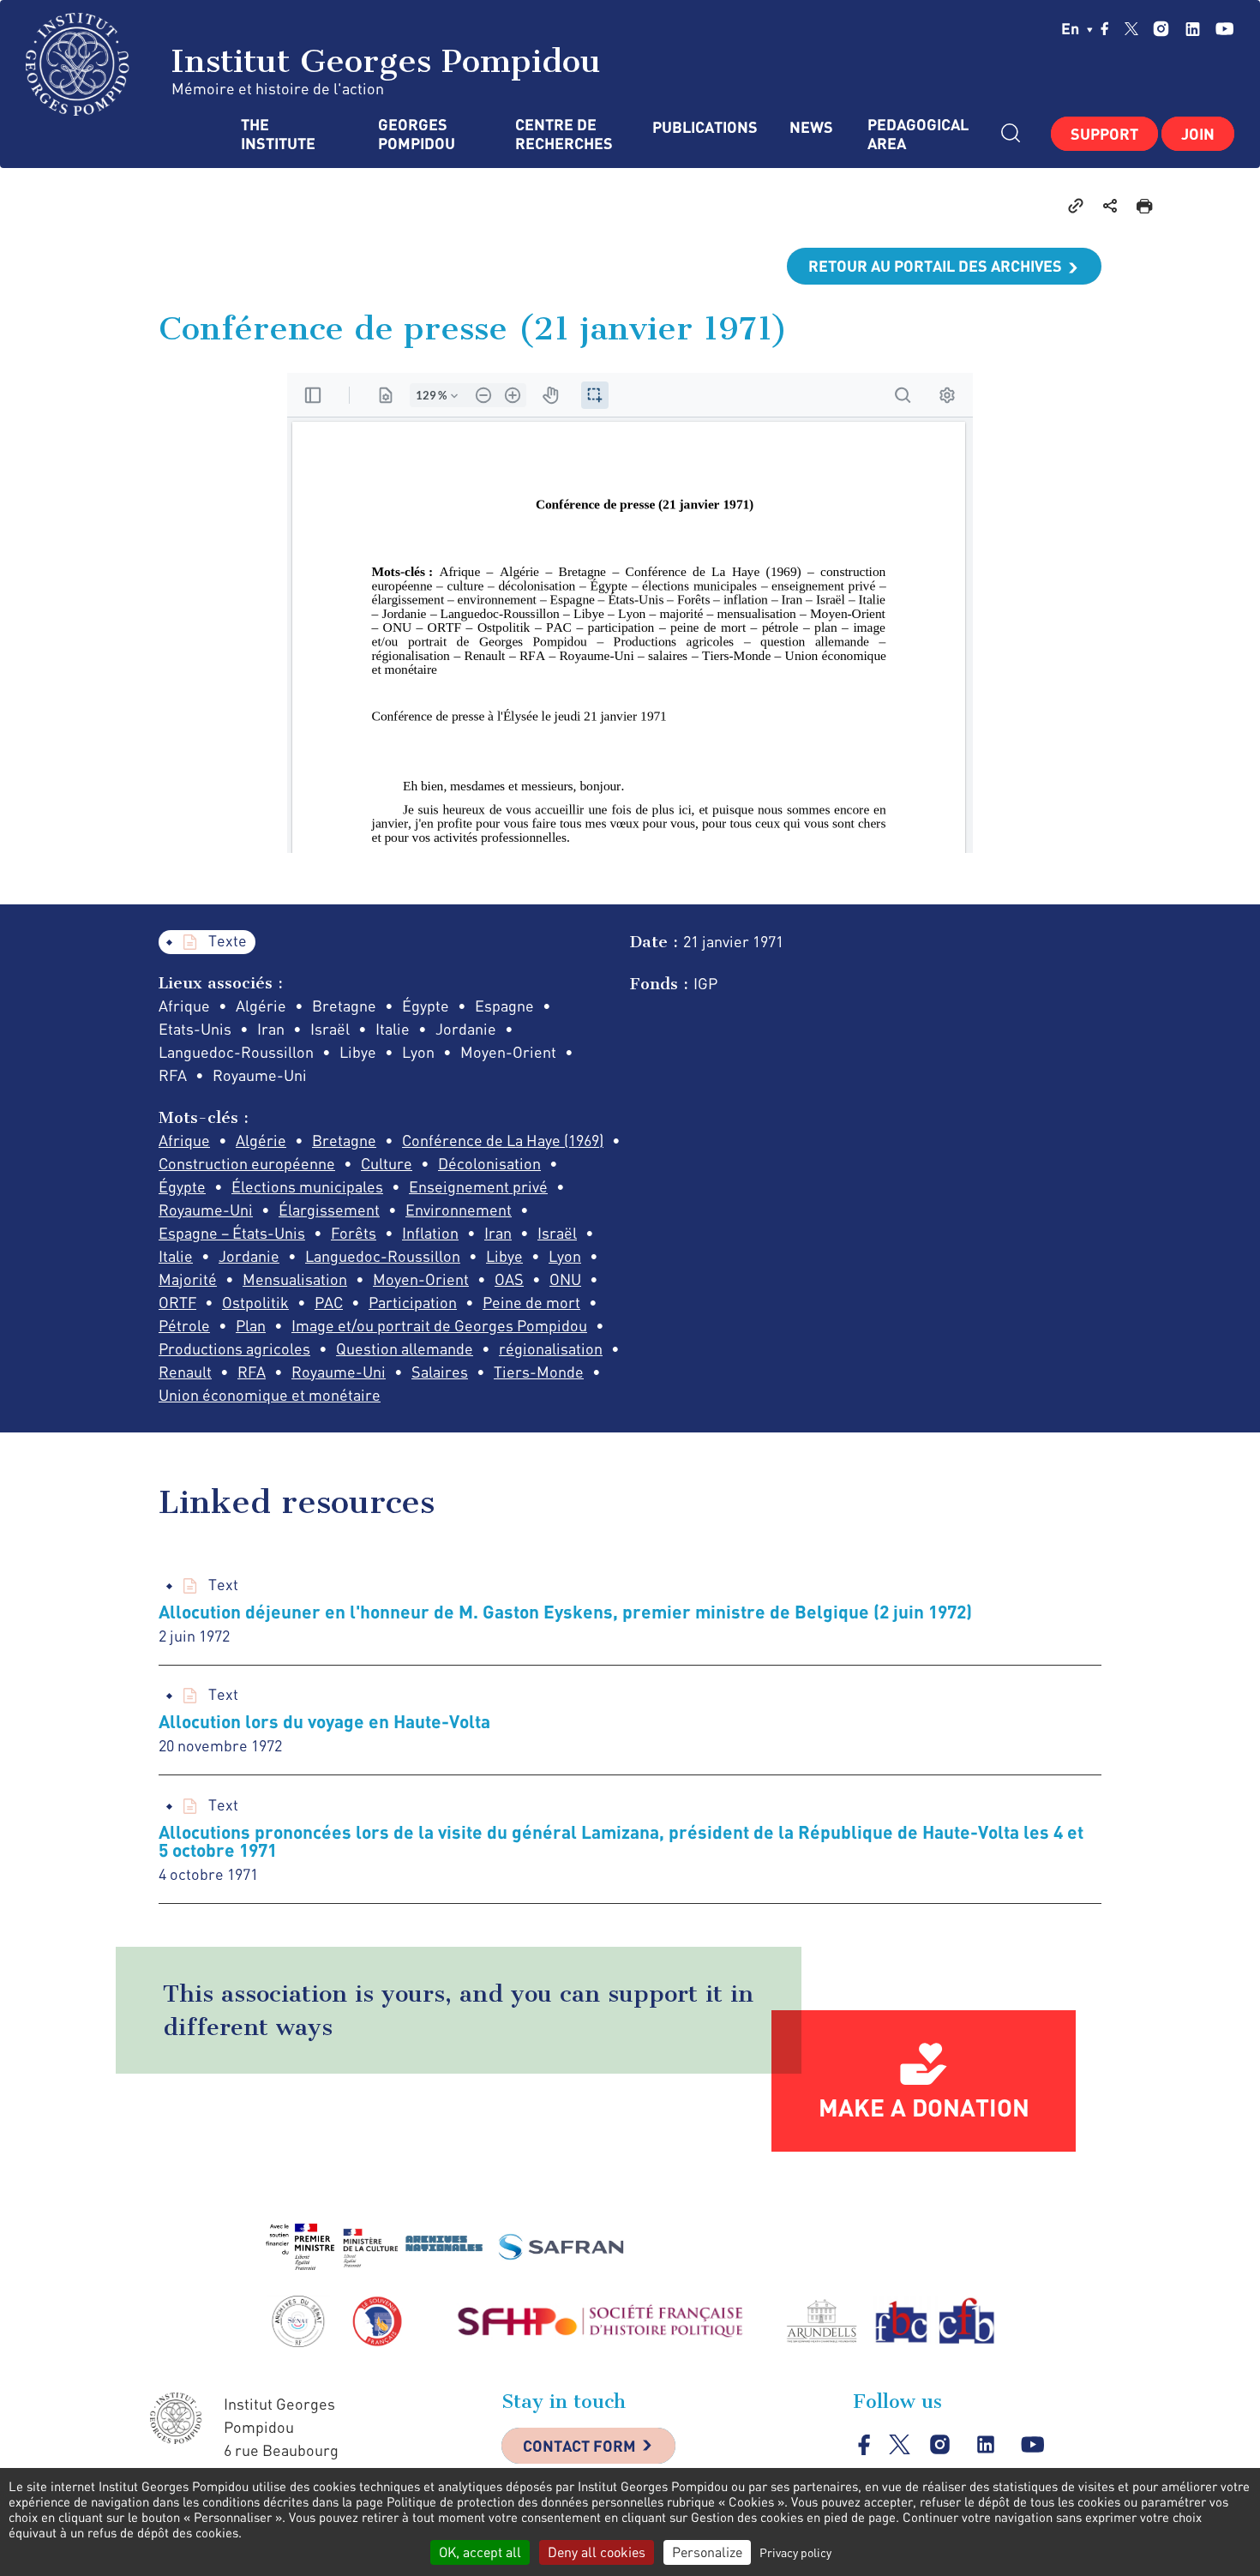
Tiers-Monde (539, 1372)
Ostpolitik (255, 1302)
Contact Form (579, 2446)
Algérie (261, 1140)
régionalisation (551, 1348)
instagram (1161, 29)
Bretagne (344, 1140)
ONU (565, 1279)
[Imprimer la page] (1144, 205)
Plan (251, 1325)
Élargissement (329, 1210)
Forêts (354, 1233)
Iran (498, 1233)
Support (1104, 134)
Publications (704, 127)
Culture (387, 1163)
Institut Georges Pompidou (381, 61)
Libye (504, 1256)
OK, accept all (480, 2552)
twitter (1131, 28)
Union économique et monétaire (270, 1395)
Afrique (184, 1140)
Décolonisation (489, 1163)
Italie (176, 1256)
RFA (252, 1372)
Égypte (182, 1186)
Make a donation (924, 2107)
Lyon (565, 1256)
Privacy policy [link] (795, 2552)
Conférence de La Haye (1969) (503, 1140)
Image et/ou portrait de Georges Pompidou (439, 1325)
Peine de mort (531, 1302)
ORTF (177, 1302)
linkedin (1193, 29)
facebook (1105, 28)
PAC (329, 1302)
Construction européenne (247, 1163)
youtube (1224, 29)
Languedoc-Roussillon (383, 1256)
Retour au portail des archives (935, 266)
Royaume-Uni (206, 1210)
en (1072, 28)
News (811, 127)
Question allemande (405, 1348)
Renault (185, 1372)
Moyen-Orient (421, 1279)
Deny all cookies (597, 2552)
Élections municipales (307, 1186)
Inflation (430, 1233)
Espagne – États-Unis (232, 1233)
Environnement (459, 1210)
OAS (509, 1279)
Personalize (707, 2552)
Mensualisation (295, 1279)
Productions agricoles (234, 1348)
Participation (413, 1302)
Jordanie (249, 1256)
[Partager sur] (1110, 205)
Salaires (440, 1372)
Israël (557, 1233)
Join (1198, 134)
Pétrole (184, 1325)
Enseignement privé (478, 1186)
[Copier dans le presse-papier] (1076, 205)
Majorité (188, 1279)
